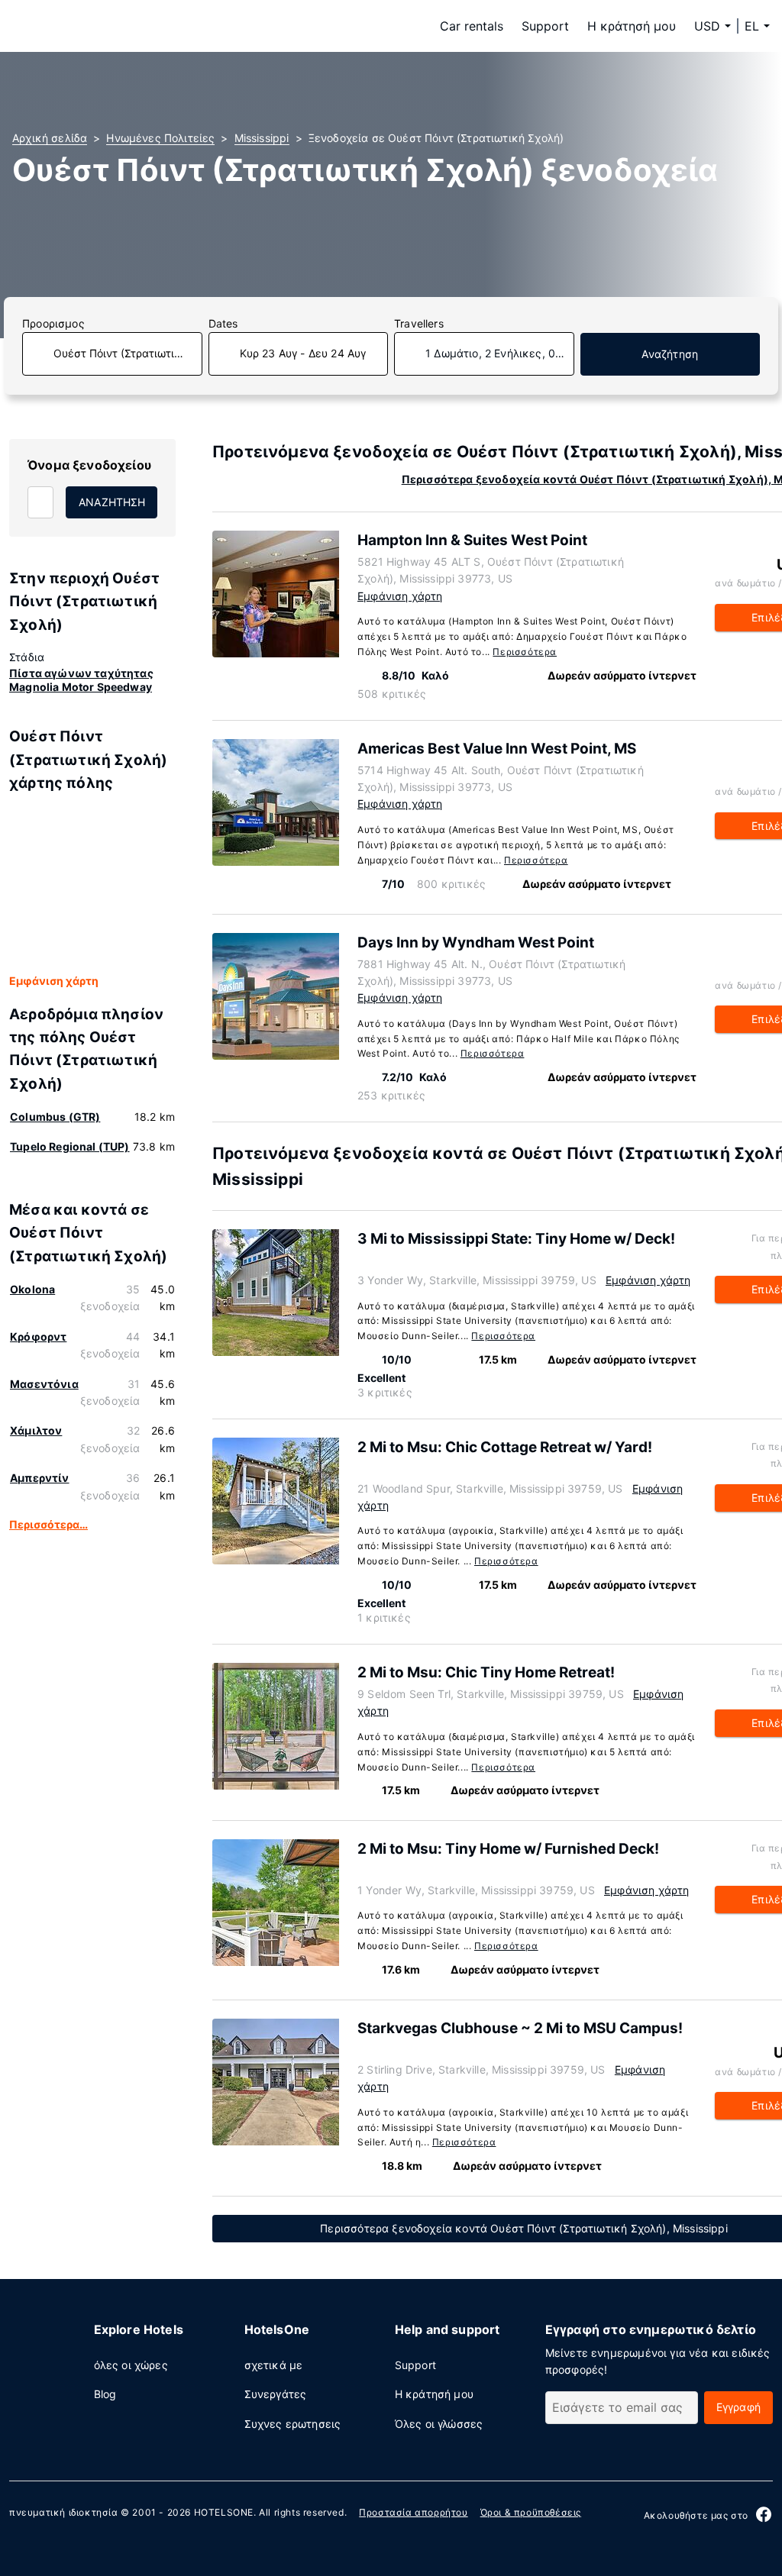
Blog (105, 2394)
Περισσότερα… (48, 1524)
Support (545, 26)
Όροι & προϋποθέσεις (531, 2512)
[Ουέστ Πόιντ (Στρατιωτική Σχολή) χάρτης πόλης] (92, 884)
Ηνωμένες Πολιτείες (160, 138)
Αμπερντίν (40, 1478)
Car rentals (472, 26)
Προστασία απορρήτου (413, 2512)
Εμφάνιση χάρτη (54, 981)
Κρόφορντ (38, 1336)
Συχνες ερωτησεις (293, 2424)
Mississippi (262, 138)
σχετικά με (274, 2365)
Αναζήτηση (670, 354)
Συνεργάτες (276, 2394)
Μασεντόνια (44, 1384)
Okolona (32, 1289)
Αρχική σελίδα (50, 138)
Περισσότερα (525, 652)
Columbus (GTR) (55, 1117)
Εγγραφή (738, 2407)
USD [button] (707, 26)
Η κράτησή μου (632, 26)
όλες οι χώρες (131, 2365)
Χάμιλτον (36, 1430)
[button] (757, 26)
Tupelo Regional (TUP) (70, 1146)
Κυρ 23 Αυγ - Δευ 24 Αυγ (303, 353)
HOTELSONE (224, 2512)
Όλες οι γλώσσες (439, 2424)
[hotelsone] (108, 26)
